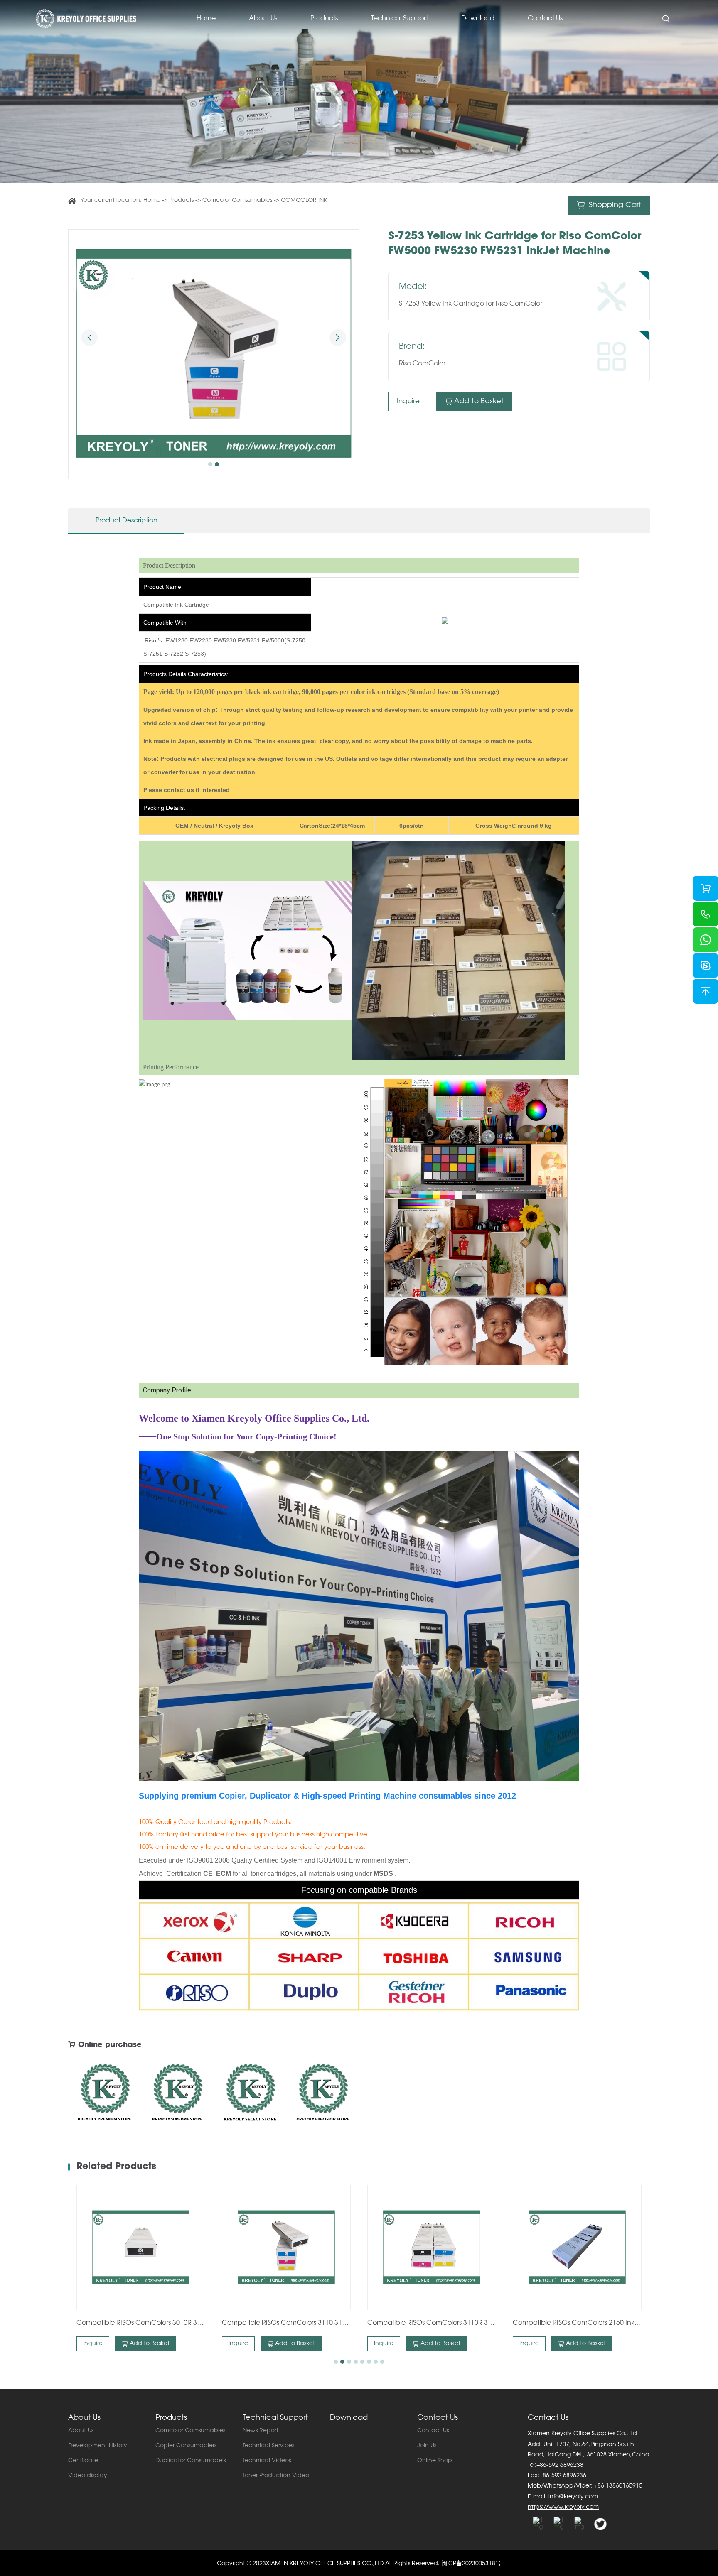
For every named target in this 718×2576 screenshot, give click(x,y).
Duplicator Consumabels (191, 2461)
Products (324, 19)
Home (206, 19)
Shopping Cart (614, 206)
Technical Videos (267, 2461)
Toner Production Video (276, 2476)
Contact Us (545, 19)
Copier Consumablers (186, 2446)
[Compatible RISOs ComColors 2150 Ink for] (432, 2248)
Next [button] (338, 338)
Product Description (127, 521)
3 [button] (349, 2362)
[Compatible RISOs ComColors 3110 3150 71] (141, 2248)
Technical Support (400, 19)
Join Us (427, 2446)
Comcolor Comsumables (237, 201)
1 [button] (210, 464)
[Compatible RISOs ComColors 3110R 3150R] (286, 2248)
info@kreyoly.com (572, 2497)
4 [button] (356, 2362)
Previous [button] (89, 338)
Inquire (408, 401)
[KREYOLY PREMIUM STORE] (105, 2096)
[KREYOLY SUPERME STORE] (177, 2096)
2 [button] (217, 464)
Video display (88, 2476)
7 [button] (376, 2362)
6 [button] (369, 2362)
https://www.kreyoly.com (563, 2507)
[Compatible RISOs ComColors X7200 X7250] (577, 2248)
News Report (261, 2431)
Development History (98, 2446)
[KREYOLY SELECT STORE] (250, 2096)
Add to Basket (479, 401)
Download (478, 19)
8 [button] (382, 2362)
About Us (263, 19)
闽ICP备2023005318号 (471, 2564)
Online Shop (435, 2461)
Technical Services (268, 2446)
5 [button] (362, 2362)
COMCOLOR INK (304, 201)
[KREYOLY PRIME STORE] (323, 2096)
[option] (214, 354)
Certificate (83, 2461)
